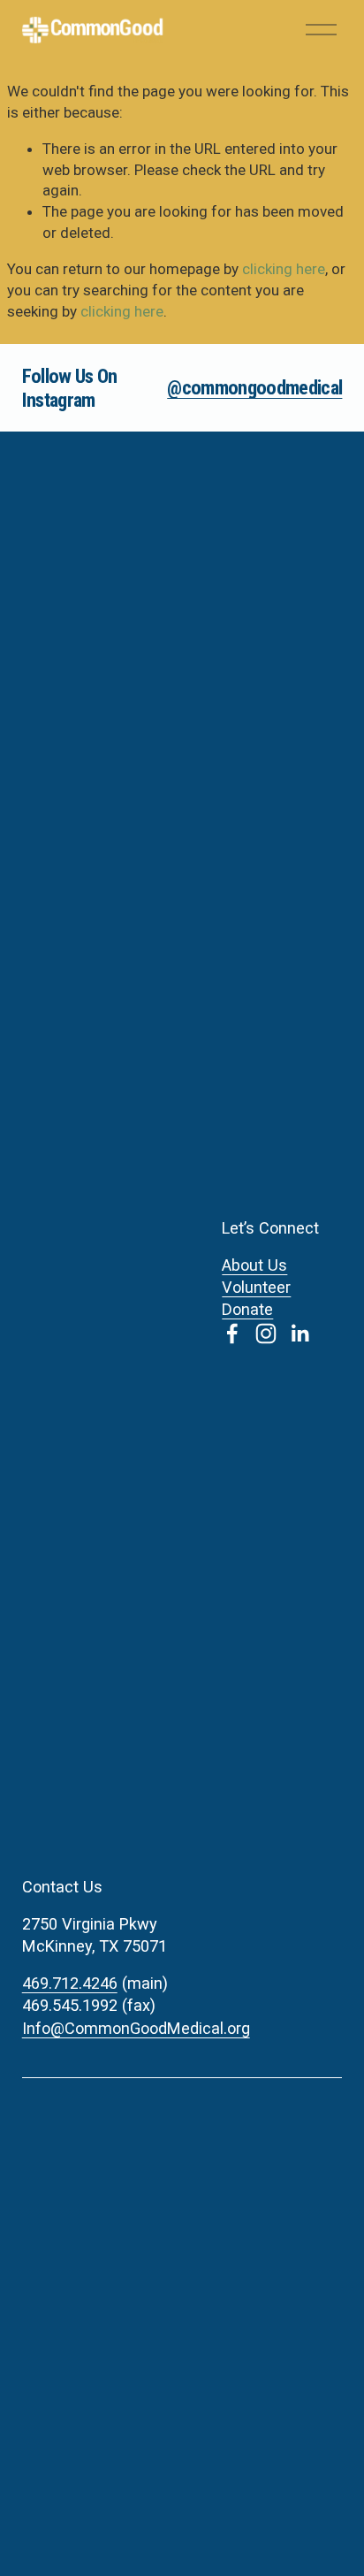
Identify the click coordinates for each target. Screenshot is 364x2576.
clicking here (284, 269)
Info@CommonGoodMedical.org (136, 2028)
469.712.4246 (70, 1983)
